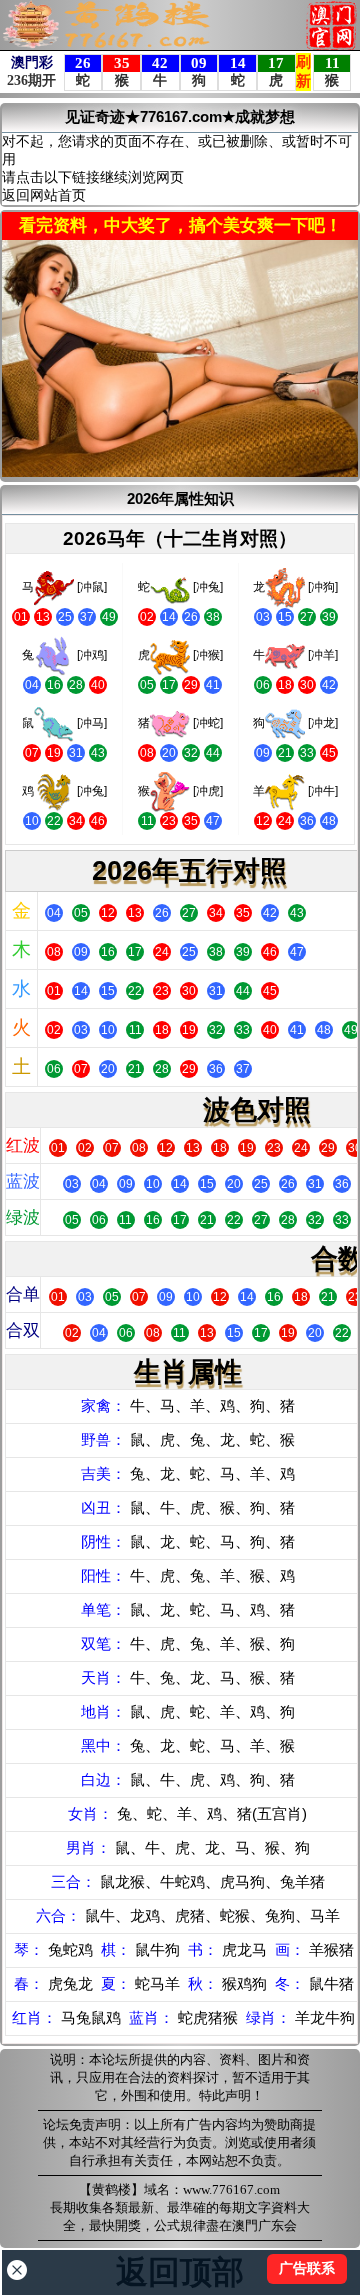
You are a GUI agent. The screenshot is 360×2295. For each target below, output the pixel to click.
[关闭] (17, 2270)
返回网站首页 (44, 195)
